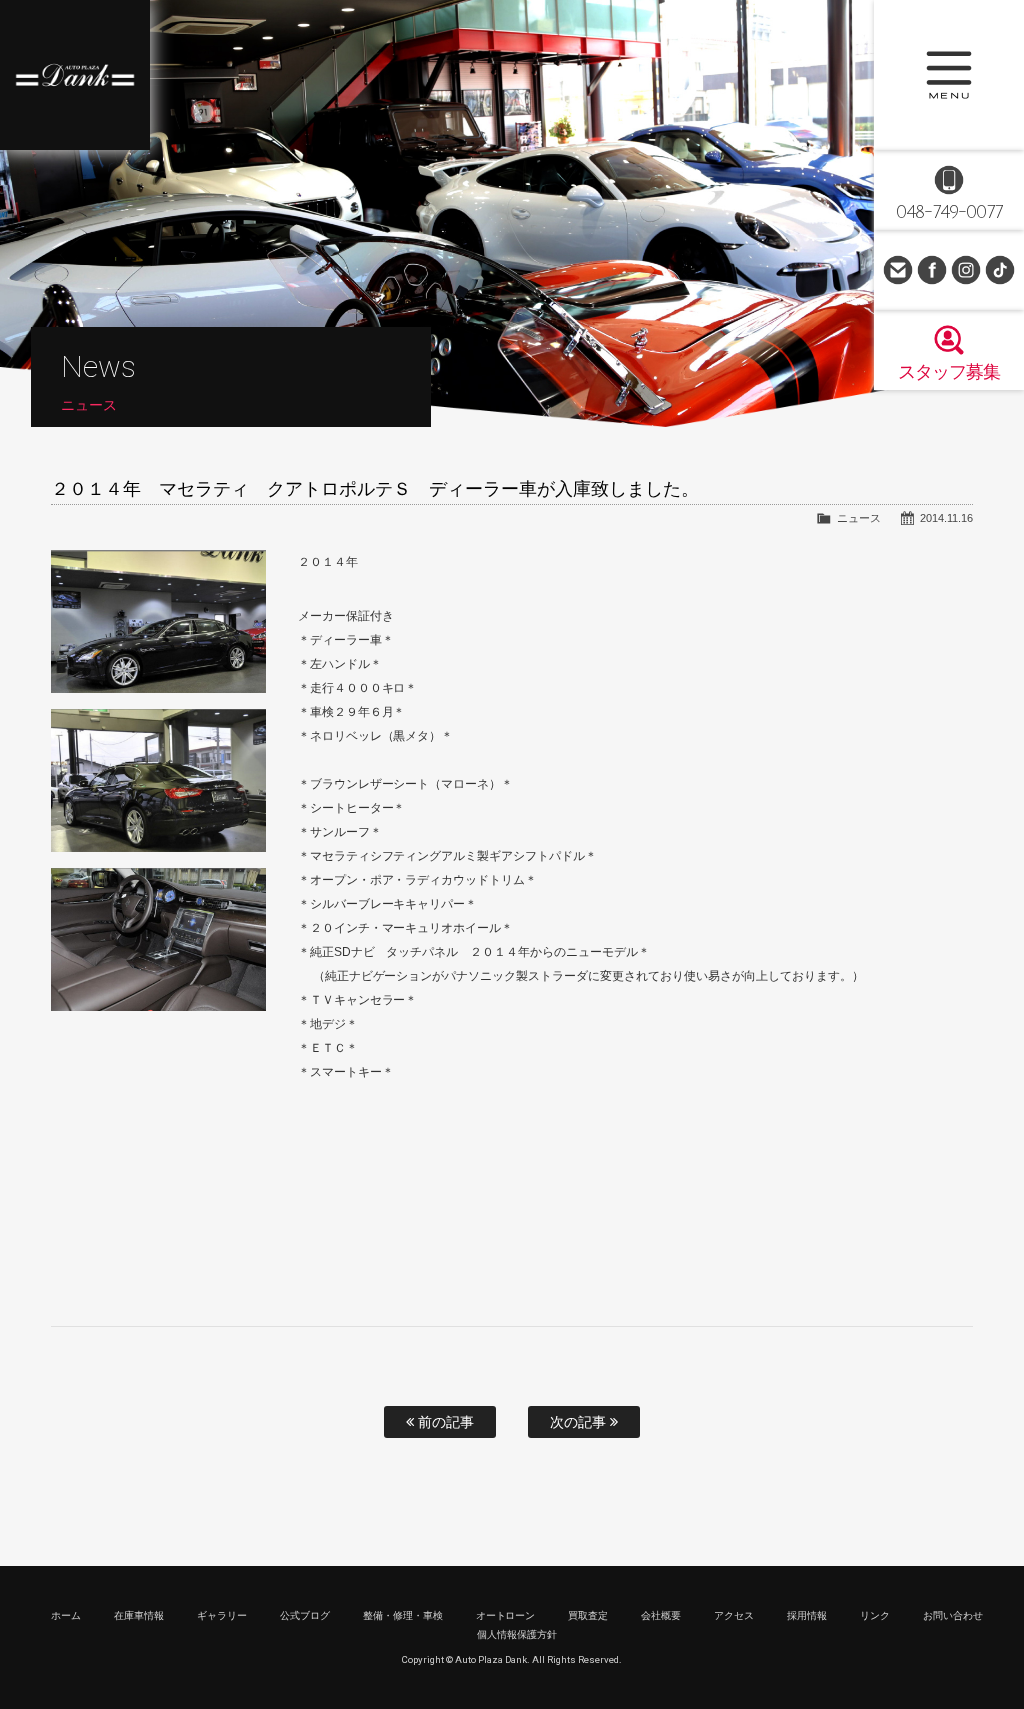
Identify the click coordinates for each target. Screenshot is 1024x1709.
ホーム (66, 1615)
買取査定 (588, 1615)
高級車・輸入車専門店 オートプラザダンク (75, 75)
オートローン (506, 1615)
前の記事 (444, 1422)
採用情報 (807, 1615)
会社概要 (661, 1615)
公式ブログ (305, 1615)
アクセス (734, 1615)
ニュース (859, 518)
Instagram (966, 270)
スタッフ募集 (949, 372)
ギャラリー (222, 1615)
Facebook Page (932, 270)
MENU (949, 75)
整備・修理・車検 (403, 1615)
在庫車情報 (139, 1615)
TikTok (1000, 270)
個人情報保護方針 (517, 1634)
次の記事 (580, 1422)
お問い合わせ (898, 270)
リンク (875, 1615)
